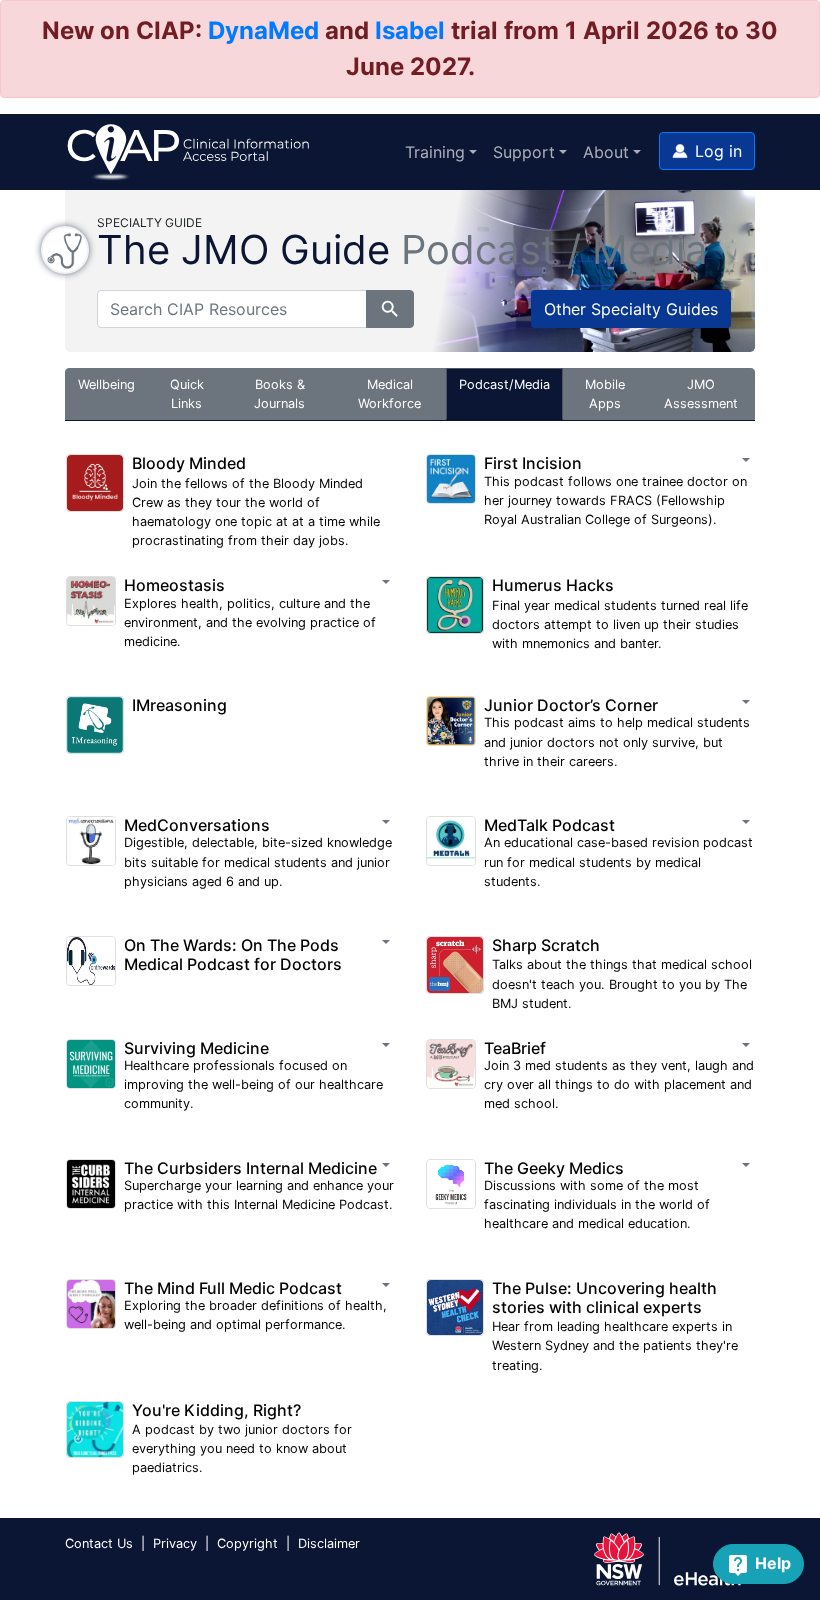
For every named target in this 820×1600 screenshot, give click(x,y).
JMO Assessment (701, 394)
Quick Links (187, 394)
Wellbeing (106, 384)
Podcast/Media (504, 384)
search (390, 309)
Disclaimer (329, 1543)
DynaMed (263, 30)
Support (524, 152)
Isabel (410, 30)
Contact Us (99, 1543)
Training (435, 152)
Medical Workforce (389, 394)
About (606, 152)
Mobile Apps (605, 394)
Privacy (175, 1543)
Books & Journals (279, 394)
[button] (707, 151)
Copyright (247, 1543)
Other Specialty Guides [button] (631, 309)
